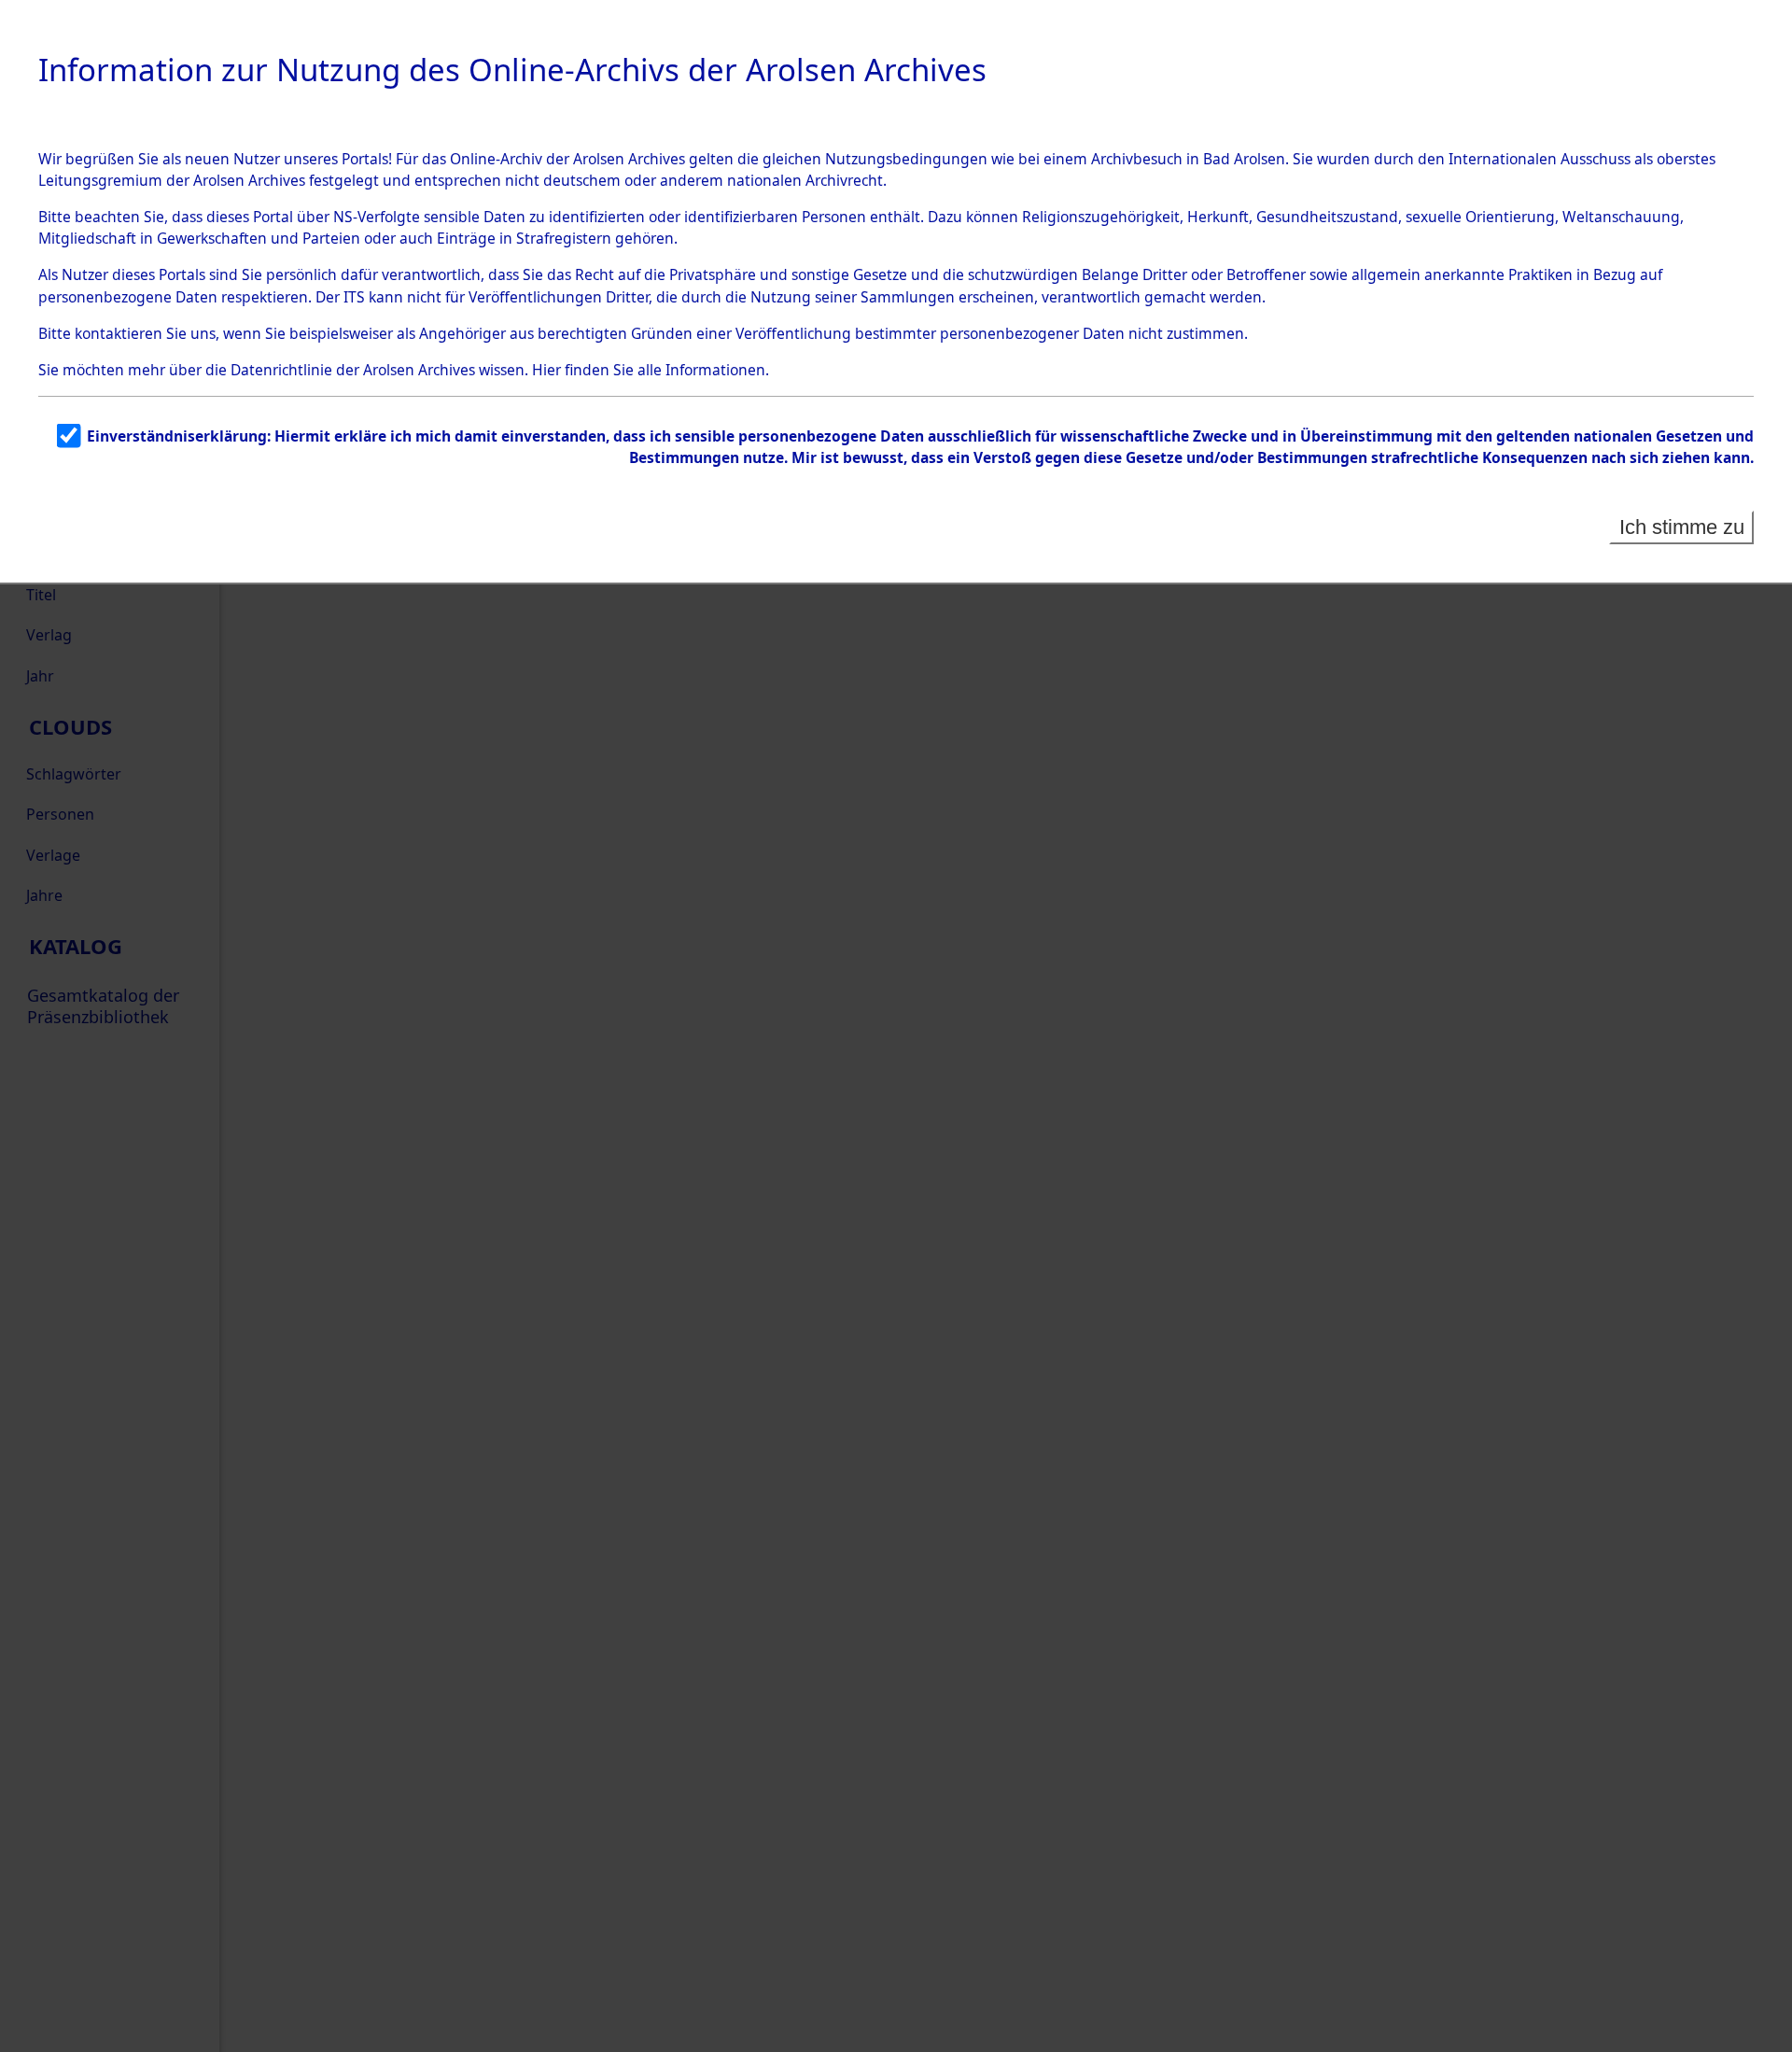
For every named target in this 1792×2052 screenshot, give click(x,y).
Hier (546, 370)
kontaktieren (119, 333)
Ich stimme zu (1682, 527)
